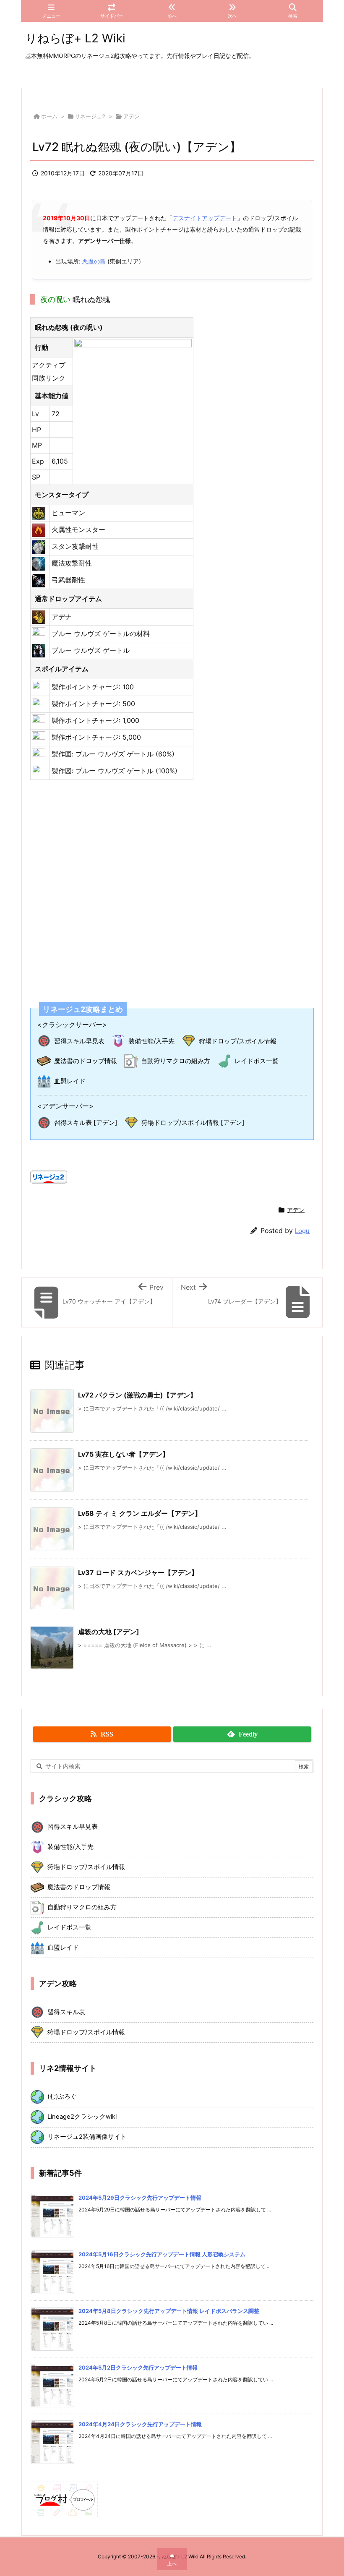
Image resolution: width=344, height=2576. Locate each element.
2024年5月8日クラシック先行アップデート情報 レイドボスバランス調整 (169, 2311)
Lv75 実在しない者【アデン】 (124, 1454)
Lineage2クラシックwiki (82, 2117)
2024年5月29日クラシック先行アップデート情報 (140, 2198)
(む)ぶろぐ (62, 2096)
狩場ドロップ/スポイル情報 (238, 1041)
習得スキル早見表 (79, 1041)
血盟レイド (70, 1081)
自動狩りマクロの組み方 (176, 1061)
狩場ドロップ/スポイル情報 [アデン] (193, 1122)
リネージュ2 (90, 116)
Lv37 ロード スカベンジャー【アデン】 (138, 1572)
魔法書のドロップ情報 (86, 1061)
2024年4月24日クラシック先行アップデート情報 (140, 2424)
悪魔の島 (94, 261)
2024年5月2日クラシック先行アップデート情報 (138, 2367)
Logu (302, 1231)
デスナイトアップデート (205, 218)
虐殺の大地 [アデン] (109, 1632)
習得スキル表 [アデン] (86, 1122)
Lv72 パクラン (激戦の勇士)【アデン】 (137, 1395)
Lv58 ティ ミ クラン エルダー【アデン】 (140, 1513)
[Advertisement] (172, 886)
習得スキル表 (66, 2012)
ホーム (49, 116)
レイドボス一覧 (257, 1061)
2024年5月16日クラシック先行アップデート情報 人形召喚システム (162, 2254)
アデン (132, 116)
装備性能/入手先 (151, 1041)
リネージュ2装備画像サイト (87, 2137)
